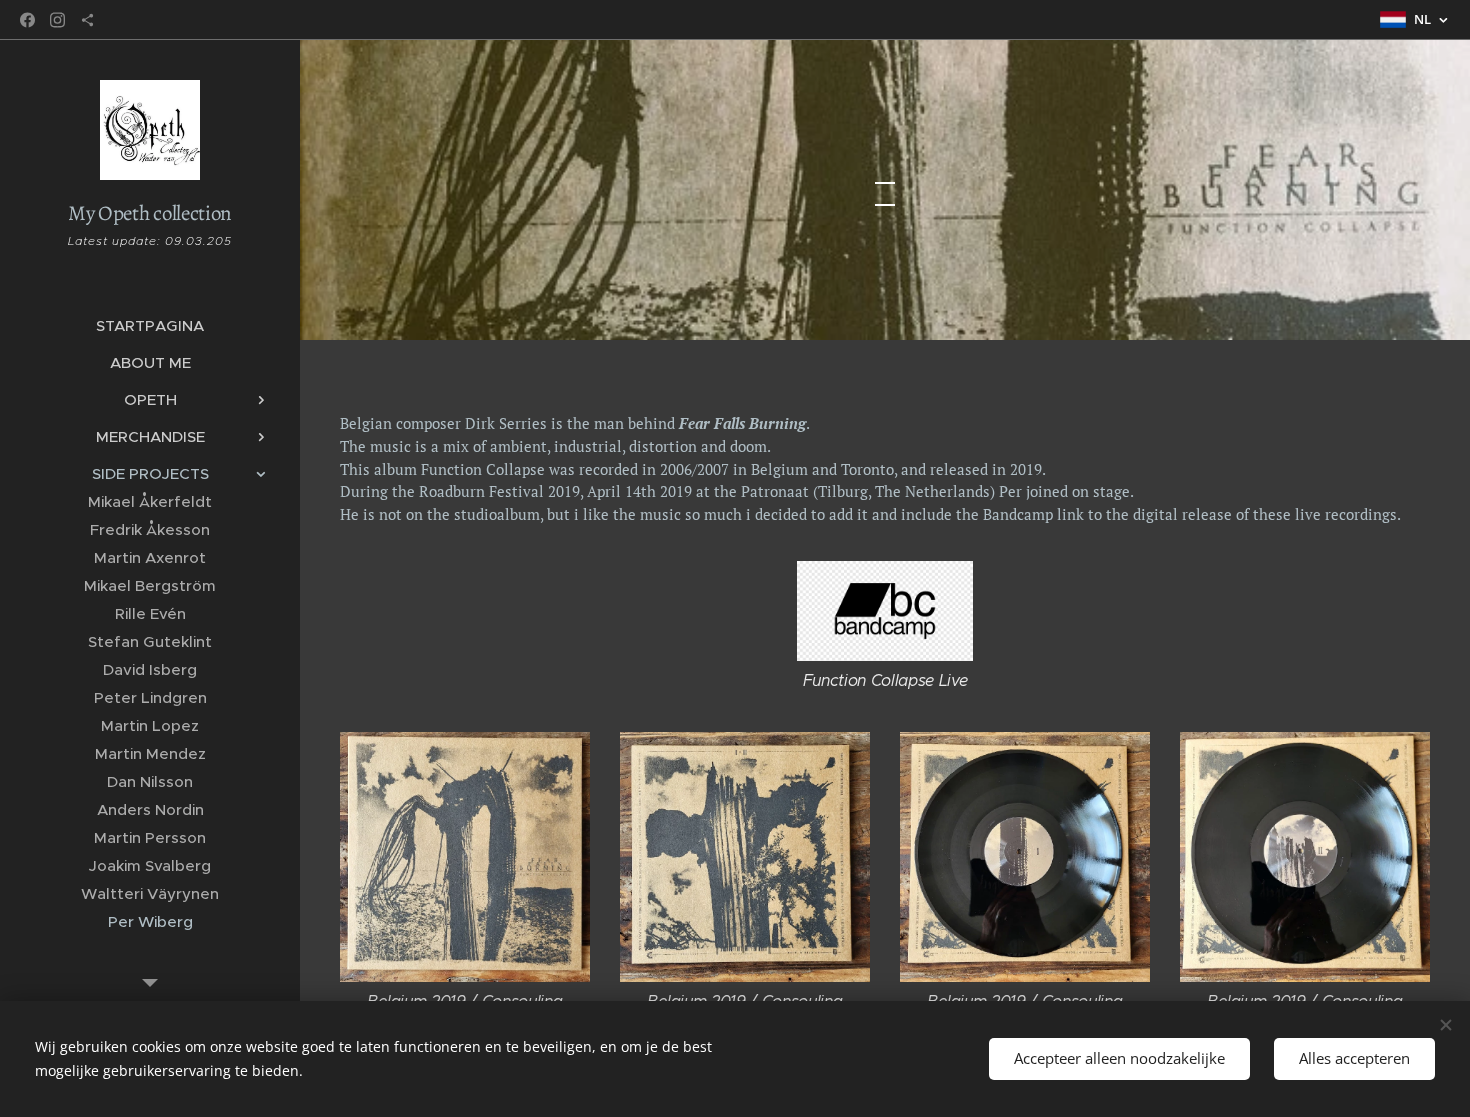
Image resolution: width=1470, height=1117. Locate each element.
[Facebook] (27, 20)
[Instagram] (57, 20)
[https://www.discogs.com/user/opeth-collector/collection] (87, 20)
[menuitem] (150, 325)
